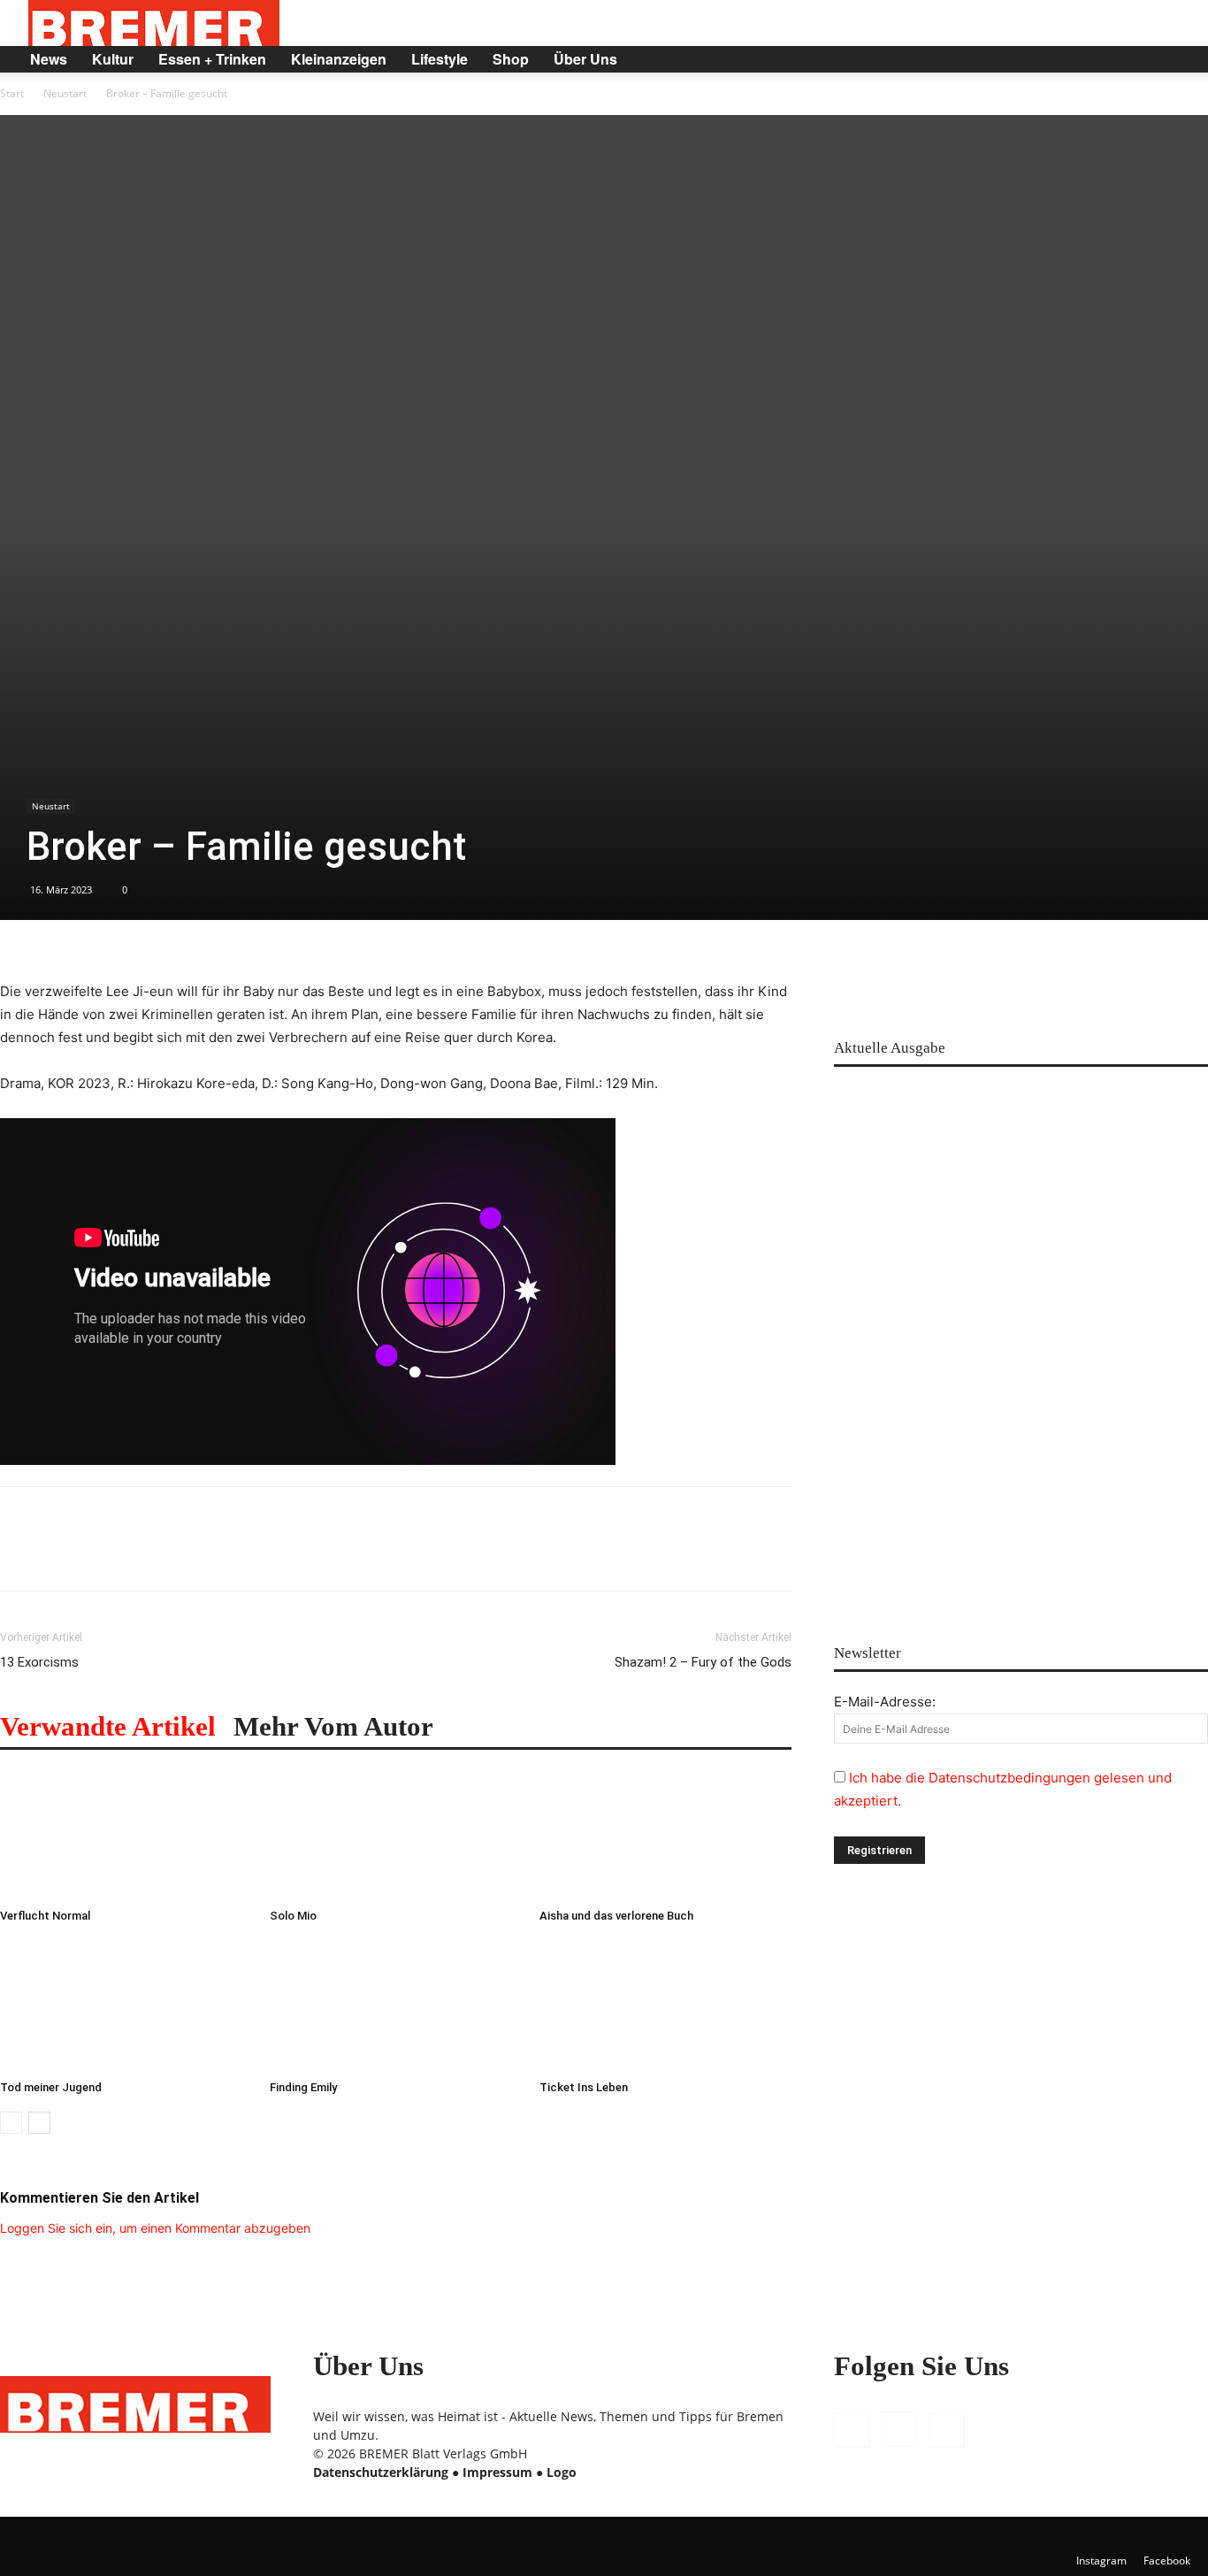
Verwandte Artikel (108, 1726)
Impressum (497, 2472)
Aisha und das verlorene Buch (616, 1916)
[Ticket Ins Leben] (665, 2006)
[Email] (180, 1554)
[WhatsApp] (99, 1554)
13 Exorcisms (39, 1662)
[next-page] (39, 2123)
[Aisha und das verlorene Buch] (665, 1835)
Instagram (1101, 2561)
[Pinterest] (58, 1554)
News (49, 59)
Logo (562, 2472)
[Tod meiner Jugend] (126, 2006)
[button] (1169, 61)
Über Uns (585, 59)
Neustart (65, 93)
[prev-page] (11, 2123)
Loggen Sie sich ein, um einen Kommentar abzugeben (155, 2228)
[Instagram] (1100, 59)
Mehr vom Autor (333, 1726)
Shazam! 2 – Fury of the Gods (703, 1662)
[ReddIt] (140, 1554)
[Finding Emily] (395, 2006)
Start (12, 93)
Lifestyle (440, 59)
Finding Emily (303, 2087)
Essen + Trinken (212, 59)
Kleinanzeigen (339, 59)
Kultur (113, 59)
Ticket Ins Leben (584, 2087)
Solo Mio (293, 1916)
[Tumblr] (221, 1554)
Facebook (1167, 2561)
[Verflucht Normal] (126, 1835)
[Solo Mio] (395, 1835)
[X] (1130, 59)
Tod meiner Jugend (51, 2087)
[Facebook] (1070, 59)
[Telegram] (262, 1554)
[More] (303, 1554)
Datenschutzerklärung (381, 2472)
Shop (511, 59)
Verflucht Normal (45, 1916)
